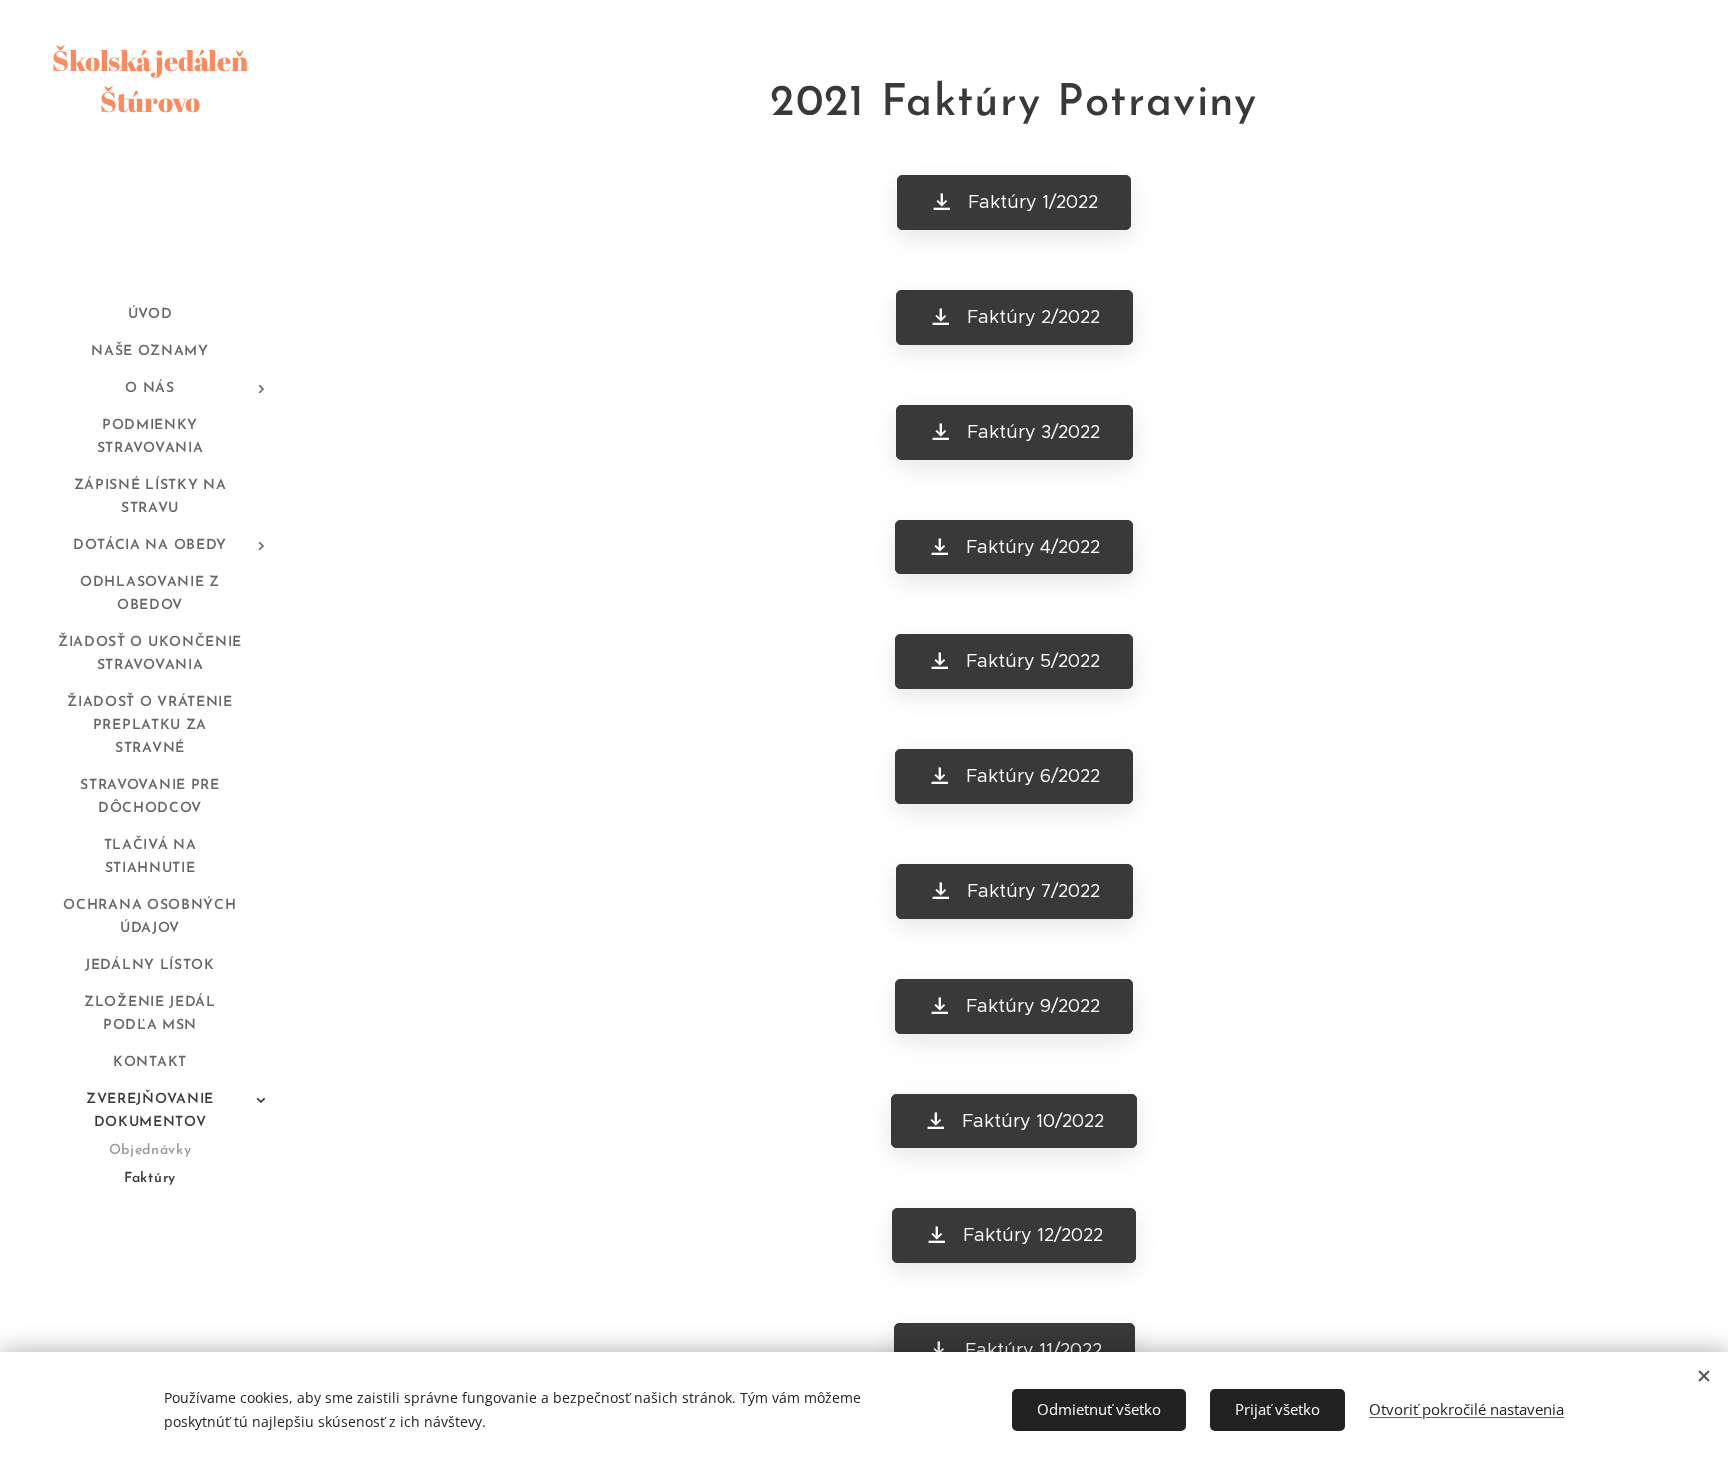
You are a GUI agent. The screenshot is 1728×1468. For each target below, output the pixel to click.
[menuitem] (150, 314)
